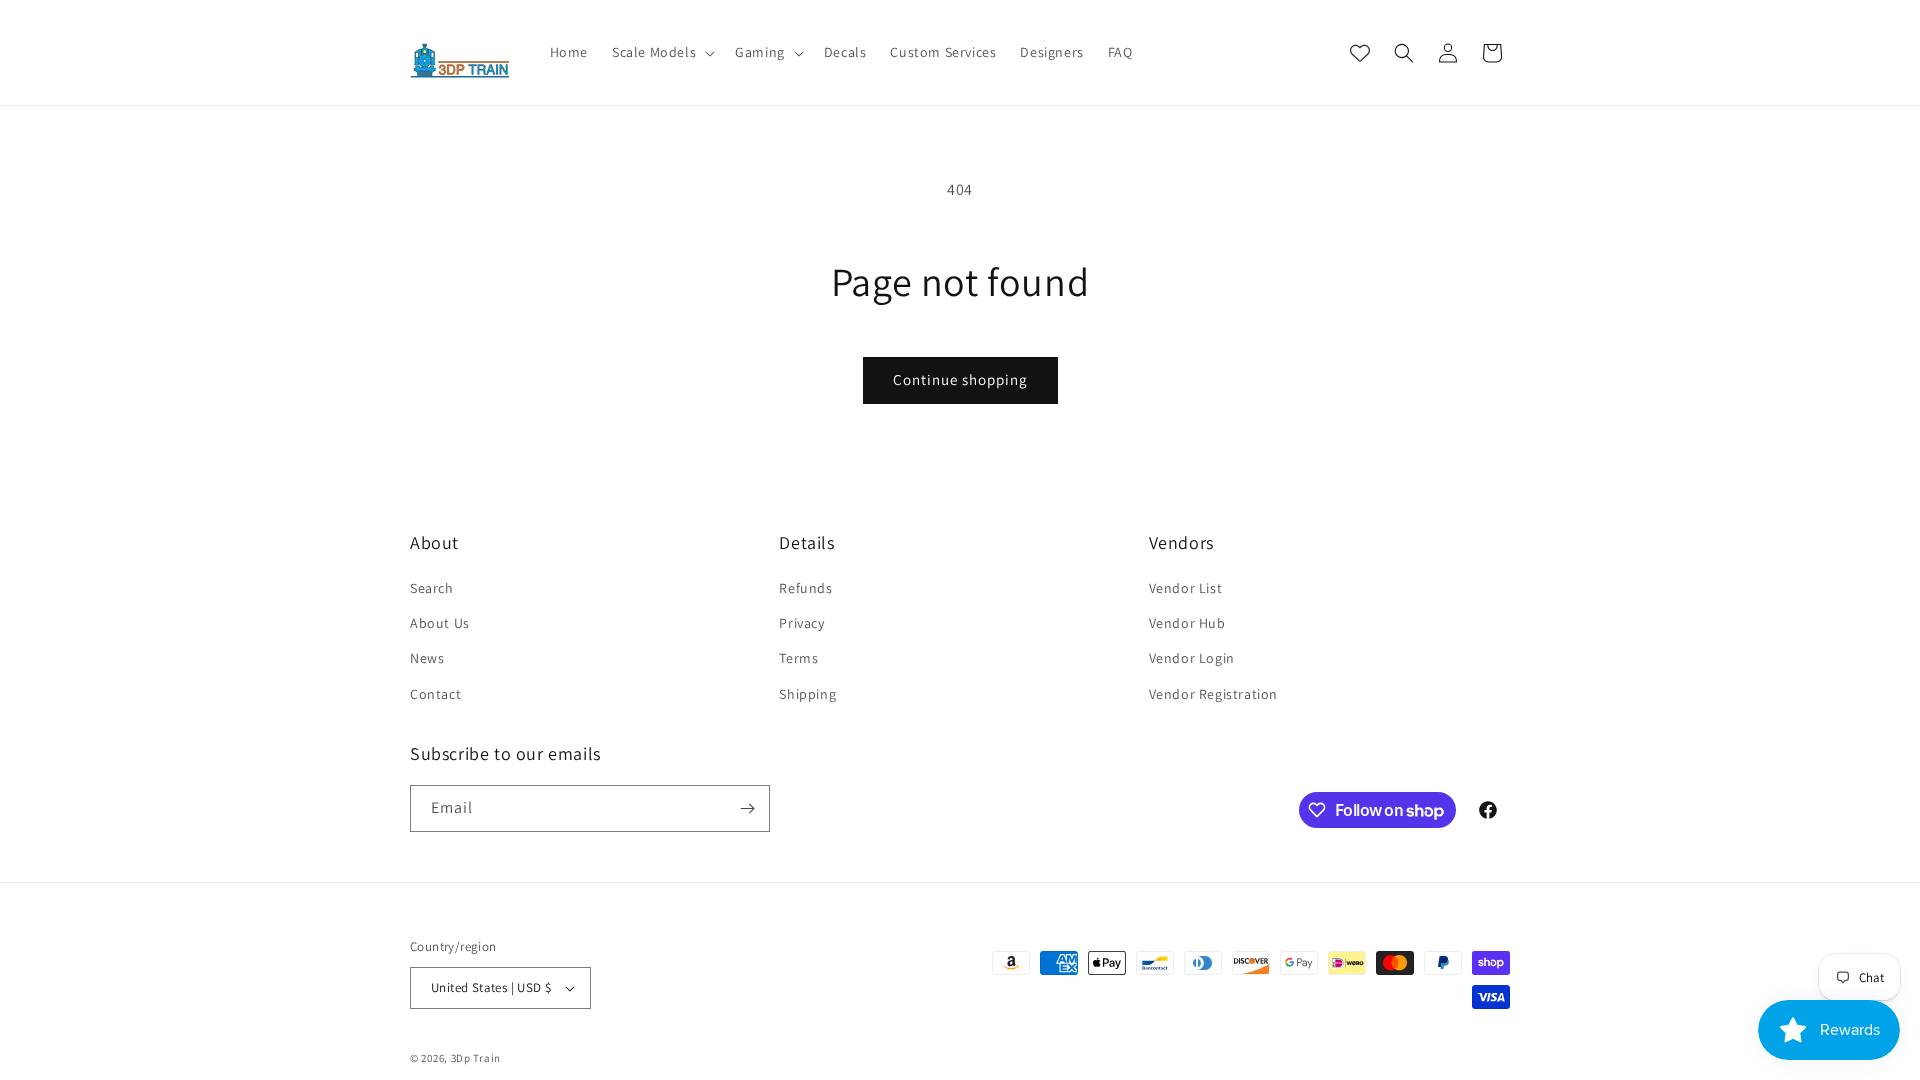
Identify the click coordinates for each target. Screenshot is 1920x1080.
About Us (440, 623)
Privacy (801, 623)
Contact (435, 694)
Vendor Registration (1213, 694)
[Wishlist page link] (1360, 53)
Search (432, 588)
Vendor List (1186, 588)
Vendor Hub (1187, 623)
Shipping (807, 694)
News (427, 658)
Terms (798, 658)
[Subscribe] (747, 808)
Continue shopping (960, 379)
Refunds (805, 588)
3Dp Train (476, 1058)
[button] (661, 52)
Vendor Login (1192, 658)
